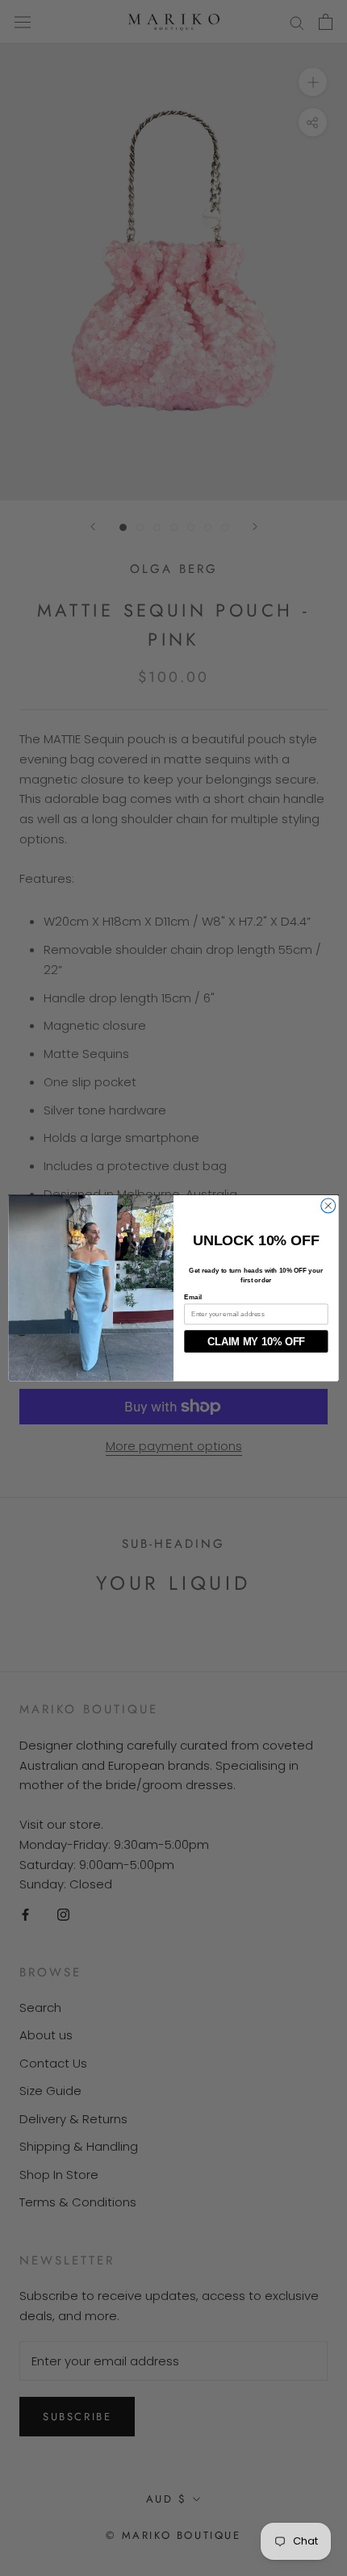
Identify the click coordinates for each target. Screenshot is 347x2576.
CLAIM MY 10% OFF (256, 1341)
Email (193, 1297)
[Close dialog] (328, 1206)
